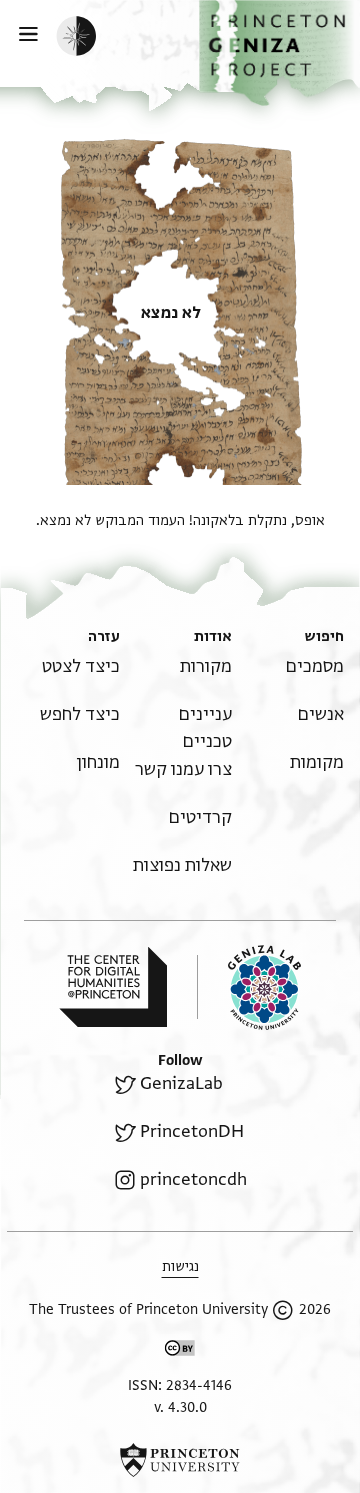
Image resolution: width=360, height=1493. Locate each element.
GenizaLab (181, 1083)
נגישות (180, 1266)
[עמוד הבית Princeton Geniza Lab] (249, 987)
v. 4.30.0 (180, 1407)
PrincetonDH (192, 1131)
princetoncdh (193, 1179)
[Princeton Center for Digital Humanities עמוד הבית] (113, 987)
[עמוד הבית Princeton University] (180, 1460)
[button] (279, 53)
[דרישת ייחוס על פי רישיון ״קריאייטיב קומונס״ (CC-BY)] (180, 1351)
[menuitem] (315, 666)
